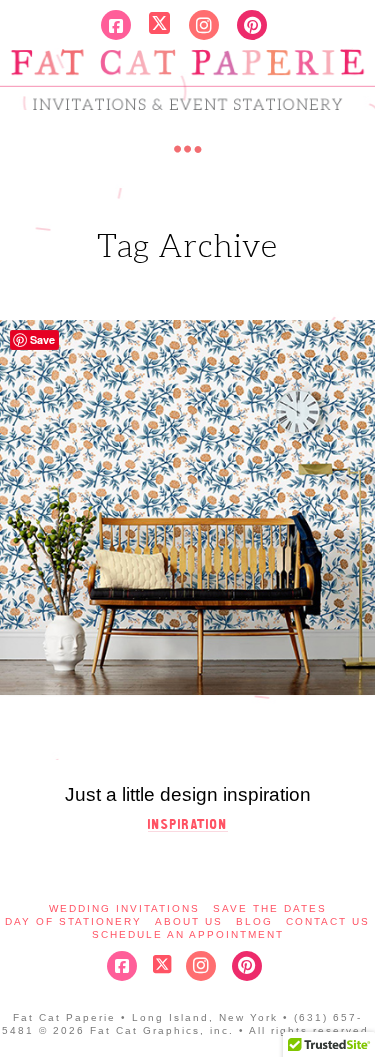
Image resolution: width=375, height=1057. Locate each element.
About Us (189, 921)
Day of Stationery (73, 921)
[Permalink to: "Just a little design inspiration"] (187, 507)
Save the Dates (270, 908)
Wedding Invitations (124, 908)
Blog (254, 921)
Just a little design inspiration (188, 794)
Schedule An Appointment (188, 934)
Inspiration (188, 824)
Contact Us (328, 921)
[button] (188, 149)
